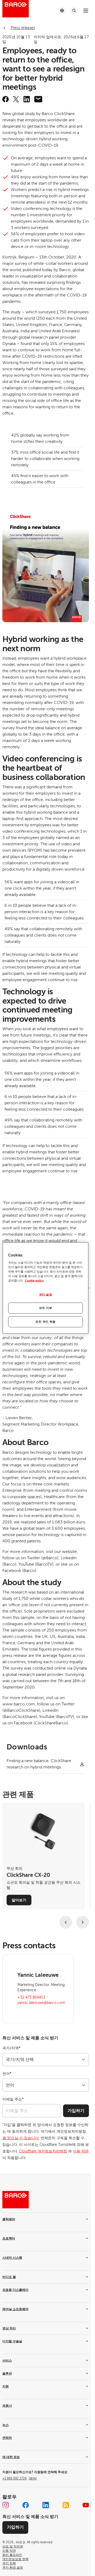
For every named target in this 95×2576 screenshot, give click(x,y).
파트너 (7, 2406)
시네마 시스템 (12, 2258)
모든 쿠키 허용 (46, 1322)
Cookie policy (34, 1281)
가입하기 (76, 2111)
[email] (38, 99)
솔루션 (7, 2373)
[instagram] (6, 2505)
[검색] (74, 11)
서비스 (7, 2361)
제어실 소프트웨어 (15, 2309)
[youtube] (86, 2505)
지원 (6, 2386)
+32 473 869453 (31, 1997)
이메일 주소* (13, 2099)
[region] (46, 1288)
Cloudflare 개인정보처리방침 (43, 2151)
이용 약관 (81, 2151)
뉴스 (6, 2425)
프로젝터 (9, 2238)
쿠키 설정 (46, 1295)
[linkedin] (27, 99)
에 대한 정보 (11, 2457)
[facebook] (6, 99)
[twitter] (16, 99)
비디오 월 (9, 2277)
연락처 (7, 2438)
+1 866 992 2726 (20, 2478)
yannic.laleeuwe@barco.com (41, 2003)
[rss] (66, 2505)
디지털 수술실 (12, 2341)
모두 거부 (46, 1308)
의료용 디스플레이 (15, 2290)
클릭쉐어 (9, 2219)
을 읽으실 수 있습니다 (21, 2138)
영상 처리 (9, 2328)
